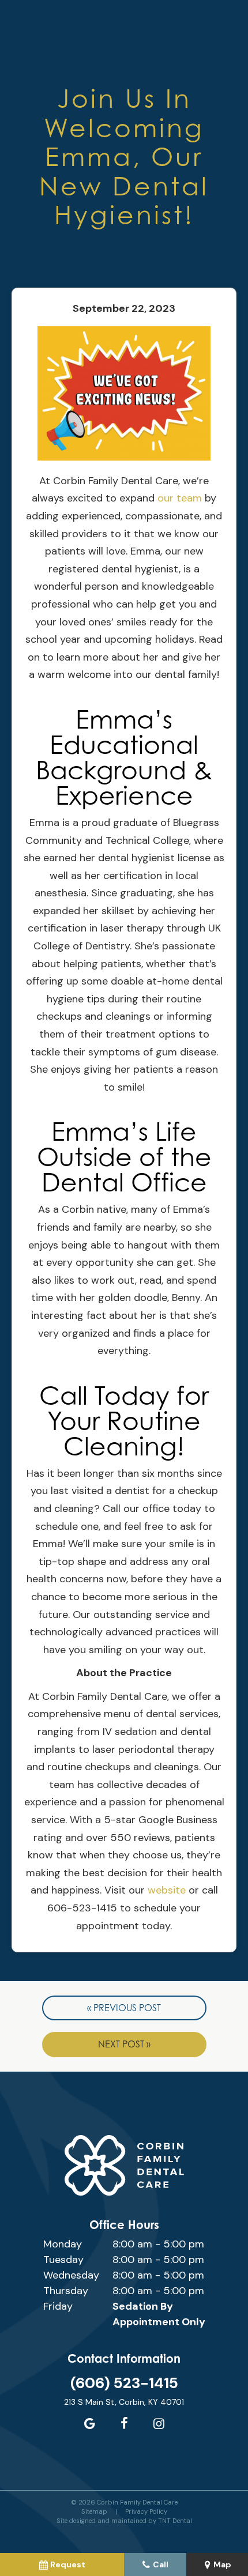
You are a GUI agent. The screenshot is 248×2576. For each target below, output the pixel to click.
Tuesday (63, 2260)
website (167, 1890)
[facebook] (124, 2424)
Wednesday (71, 2275)
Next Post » (124, 2044)
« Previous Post (124, 2008)
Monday (63, 2244)
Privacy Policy (146, 2511)
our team (180, 498)
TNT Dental (175, 2521)
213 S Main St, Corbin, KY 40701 (124, 2402)
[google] (89, 2424)
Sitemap (94, 2511)
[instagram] (159, 2424)
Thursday (66, 2291)
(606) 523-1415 (124, 2383)
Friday (58, 2306)
